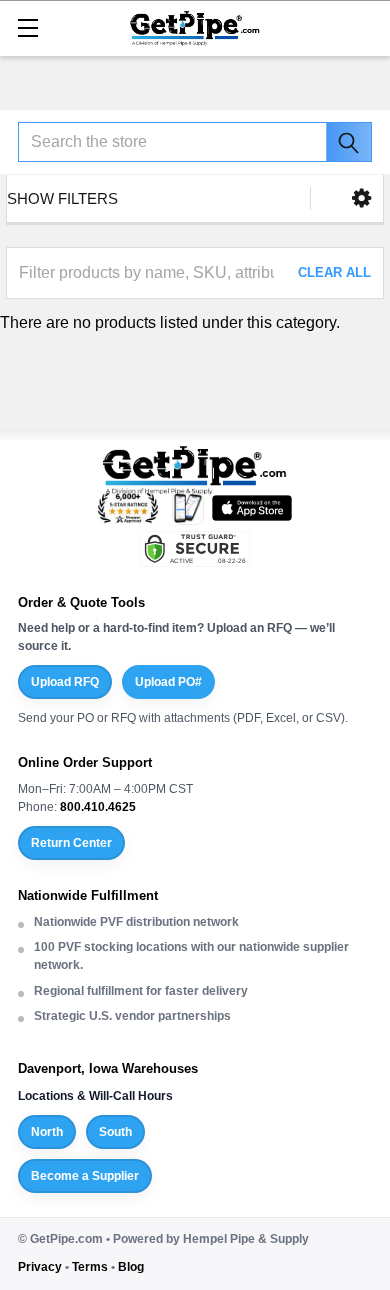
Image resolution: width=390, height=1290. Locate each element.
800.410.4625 (98, 807)
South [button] (115, 1132)
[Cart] (365, 26)
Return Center (71, 843)
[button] (361, 198)
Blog (131, 1267)
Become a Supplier (85, 1176)
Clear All (334, 272)
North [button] (47, 1132)
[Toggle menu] (27, 27)
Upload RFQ (65, 682)
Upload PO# (168, 682)
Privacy (40, 1267)
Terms (90, 1267)
